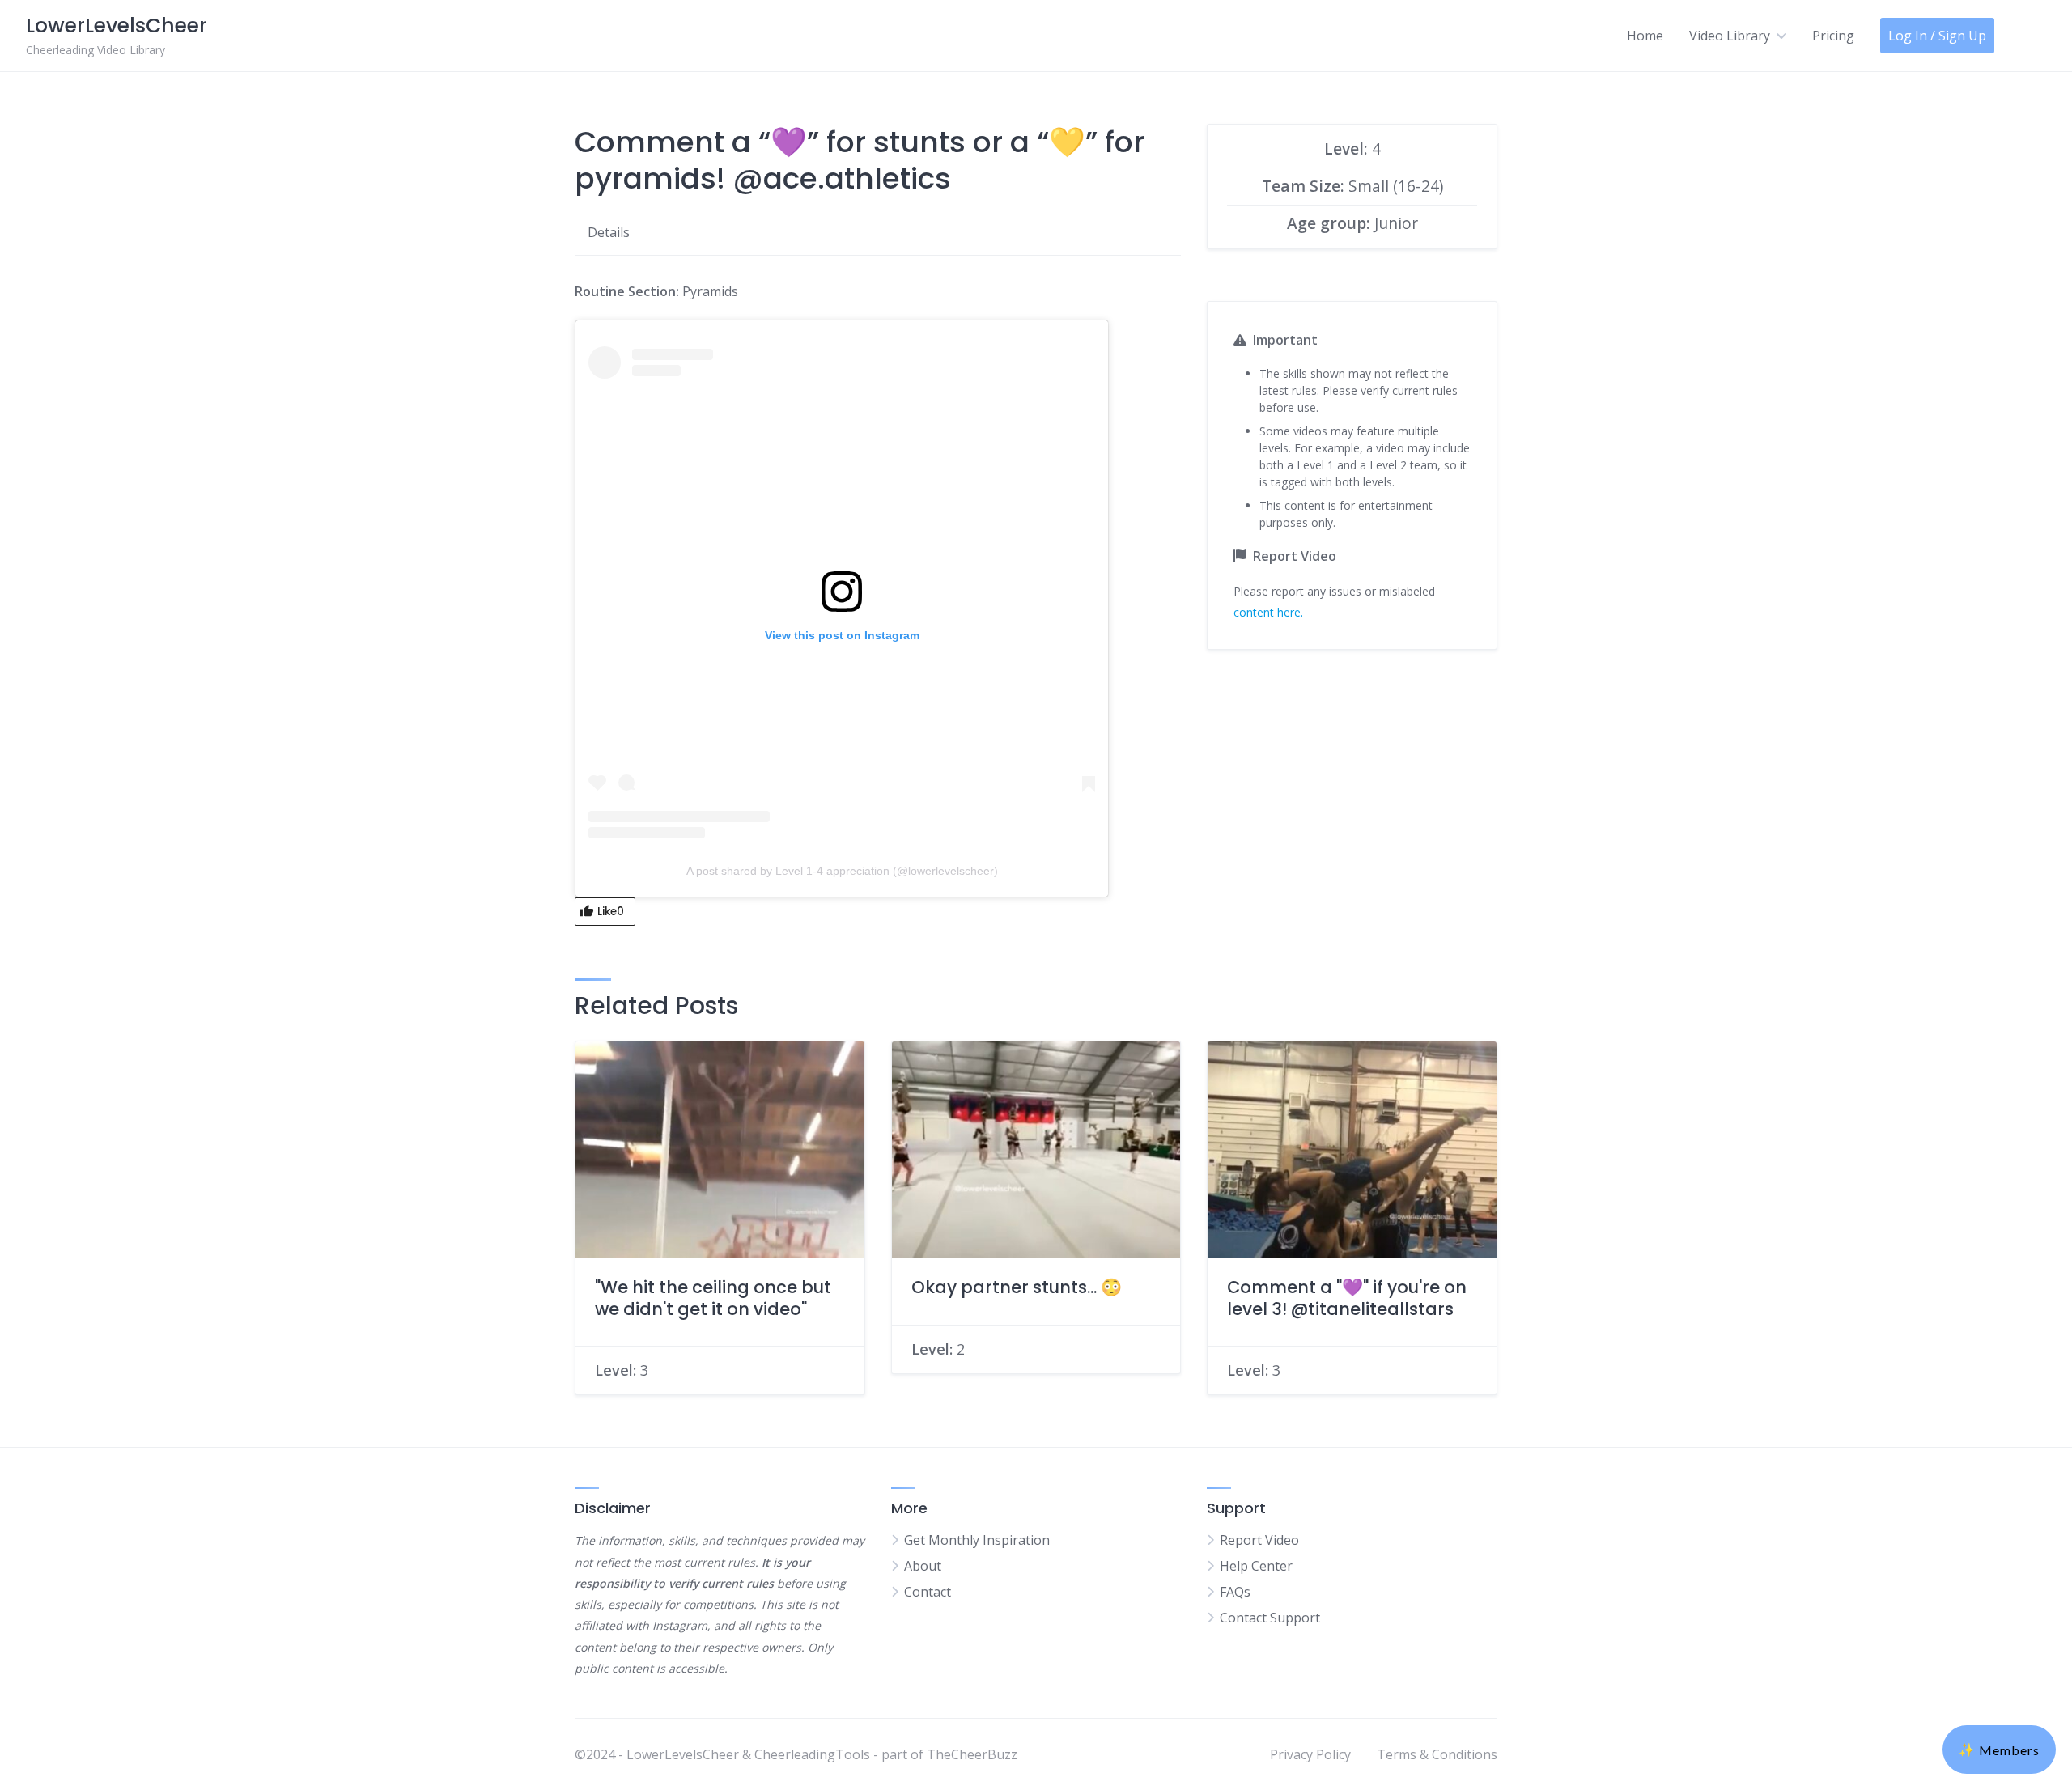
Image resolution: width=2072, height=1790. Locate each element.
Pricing (1833, 36)
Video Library (1730, 36)
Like (611, 912)
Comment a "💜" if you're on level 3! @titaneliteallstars (1347, 1298)
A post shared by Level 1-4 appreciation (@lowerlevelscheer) (842, 871)
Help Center (1256, 1566)
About (923, 1566)
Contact (928, 1592)
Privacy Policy (1310, 1754)
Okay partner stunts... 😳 (1017, 1287)
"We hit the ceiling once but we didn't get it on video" (713, 1298)
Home (1645, 36)
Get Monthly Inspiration (977, 1540)
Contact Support (1270, 1618)
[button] (1999, 1750)
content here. (1268, 612)
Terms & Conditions (1437, 1754)
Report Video (1259, 1540)
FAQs (1235, 1592)
